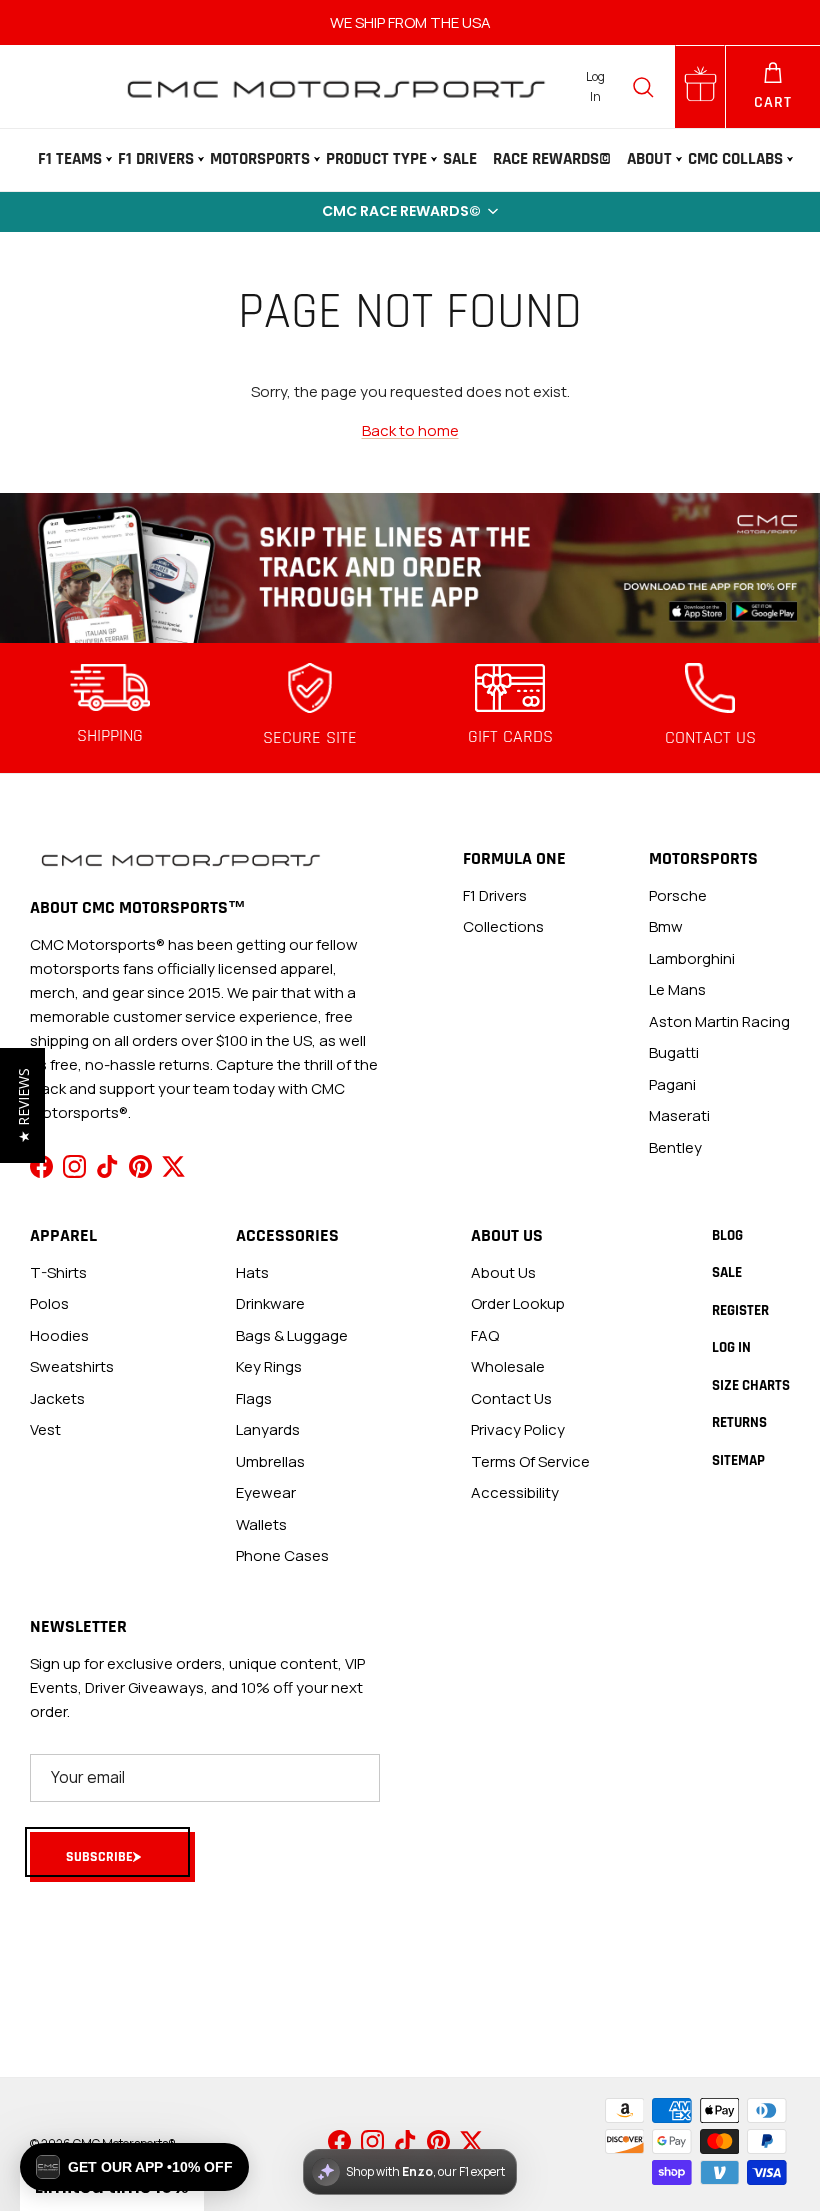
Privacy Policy (518, 1429)
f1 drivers (495, 895)
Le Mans (677, 989)
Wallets (261, 1524)
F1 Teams (70, 159)
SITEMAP (738, 1460)
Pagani (672, 1084)
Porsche (678, 895)
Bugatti (674, 1052)
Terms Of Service (530, 1461)
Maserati (679, 1115)
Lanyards (268, 1429)
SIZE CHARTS (751, 1385)
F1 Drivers (156, 159)
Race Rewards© (552, 159)
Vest (45, 1429)
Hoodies (59, 1335)
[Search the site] (643, 87)
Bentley (675, 1147)
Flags (254, 1398)
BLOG (727, 1235)
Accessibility (515, 1492)
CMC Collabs (735, 159)
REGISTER (740, 1310)
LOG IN (731, 1347)
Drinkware (270, 1303)
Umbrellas (270, 1461)
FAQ (485, 1335)
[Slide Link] (410, 567)
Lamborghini (692, 958)
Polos (49, 1303)
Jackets (57, 1398)
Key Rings (269, 1366)
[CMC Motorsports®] (335, 86)
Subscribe (99, 1857)
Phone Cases (282, 1555)
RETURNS (739, 1422)
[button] (410, 212)
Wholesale (508, 1366)
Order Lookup (518, 1303)
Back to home (410, 430)
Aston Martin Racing (719, 1021)
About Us (503, 1272)
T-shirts (58, 1272)
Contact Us (511, 1398)
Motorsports (260, 159)
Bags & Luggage (292, 1335)
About (649, 159)
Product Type (376, 159)
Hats (252, 1272)
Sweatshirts (72, 1366)
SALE (460, 159)
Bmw (666, 926)
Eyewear (266, 1492)
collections (503, 926)
